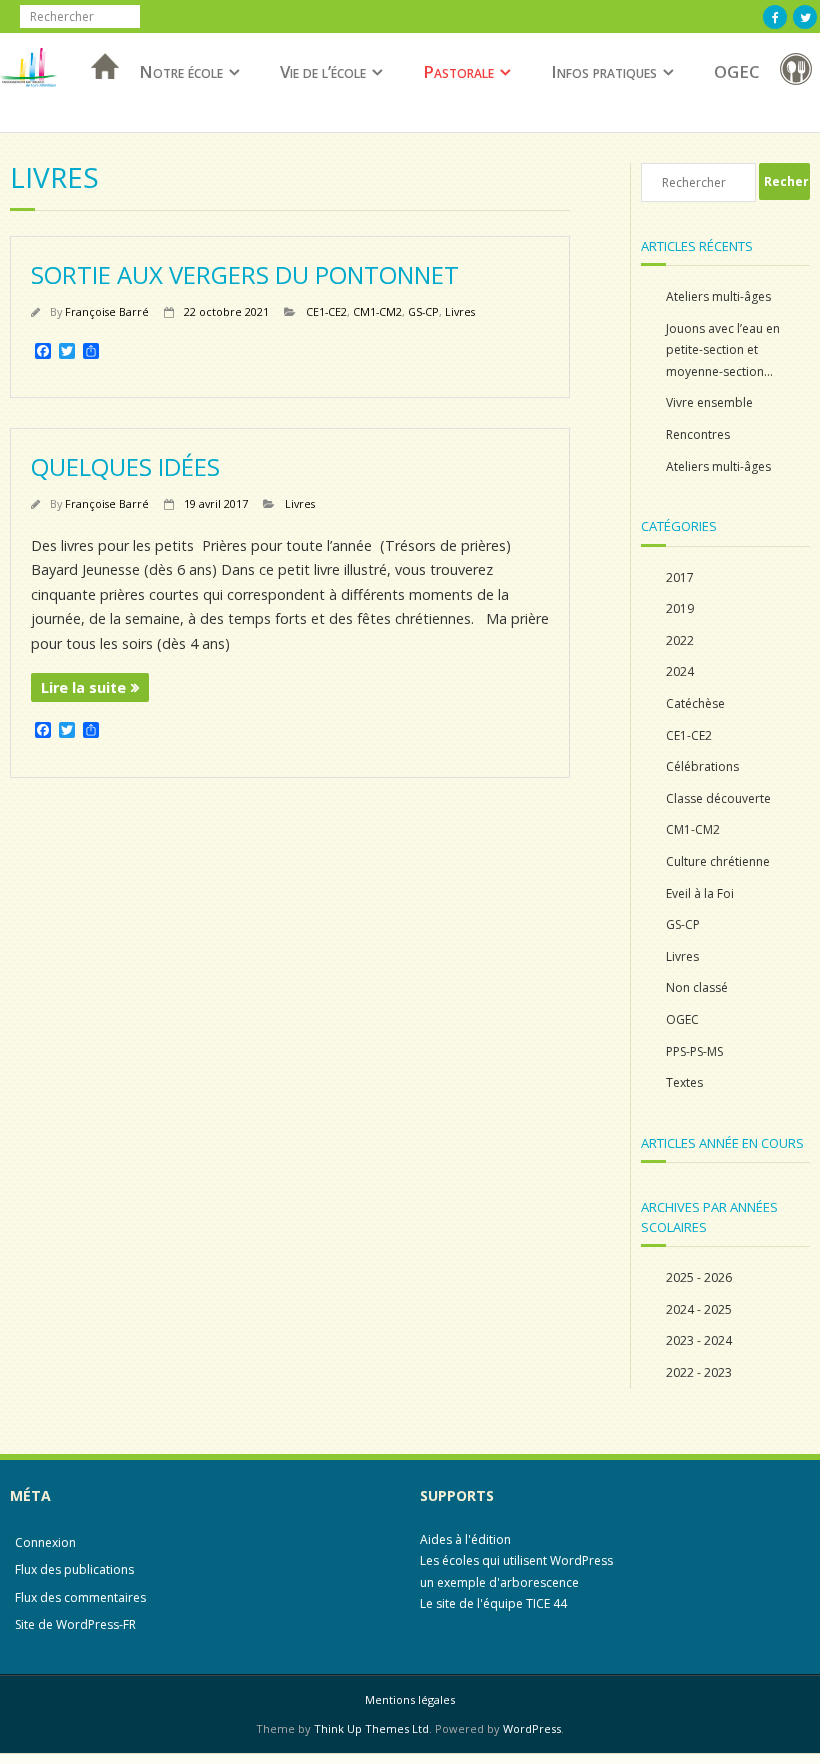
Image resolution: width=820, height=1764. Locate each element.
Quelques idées (125, 466)
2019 (680, 608)
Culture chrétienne (718, 861)
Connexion (45, 1542)
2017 (680, 577)
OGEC (737, 71)
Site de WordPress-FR (75, 1624)
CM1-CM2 (377, 311)
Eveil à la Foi (700, 893)
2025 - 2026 (699, 1277)
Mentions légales (410, 1699)
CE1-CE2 (326, 311)
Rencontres (698, 434)
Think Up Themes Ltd (371, 1728)
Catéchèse (695, 703)
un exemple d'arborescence (499, 1582)
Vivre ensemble (709, 402)
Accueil (99, 92)
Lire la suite (83, 687)
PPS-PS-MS (694, 1051)
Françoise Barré (107, 311)
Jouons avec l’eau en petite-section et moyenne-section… (723, 350)
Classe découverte (718, 798)
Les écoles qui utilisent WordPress (516, 1560)
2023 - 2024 (699, 1340)
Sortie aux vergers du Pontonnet (245, 274)
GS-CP (423, 311)
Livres (460, 311)
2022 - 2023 (699, 1372)
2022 (680, 640)
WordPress (532, 1728)
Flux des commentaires (80, 1597)
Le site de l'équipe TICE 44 (493, 1603)
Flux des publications (74, 1569)
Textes (684, 1082)
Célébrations (702, 766)
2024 (680, 671)
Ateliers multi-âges (718, 296)
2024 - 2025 (699, 1309)
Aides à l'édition (465, 1539)
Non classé (697, 987)
